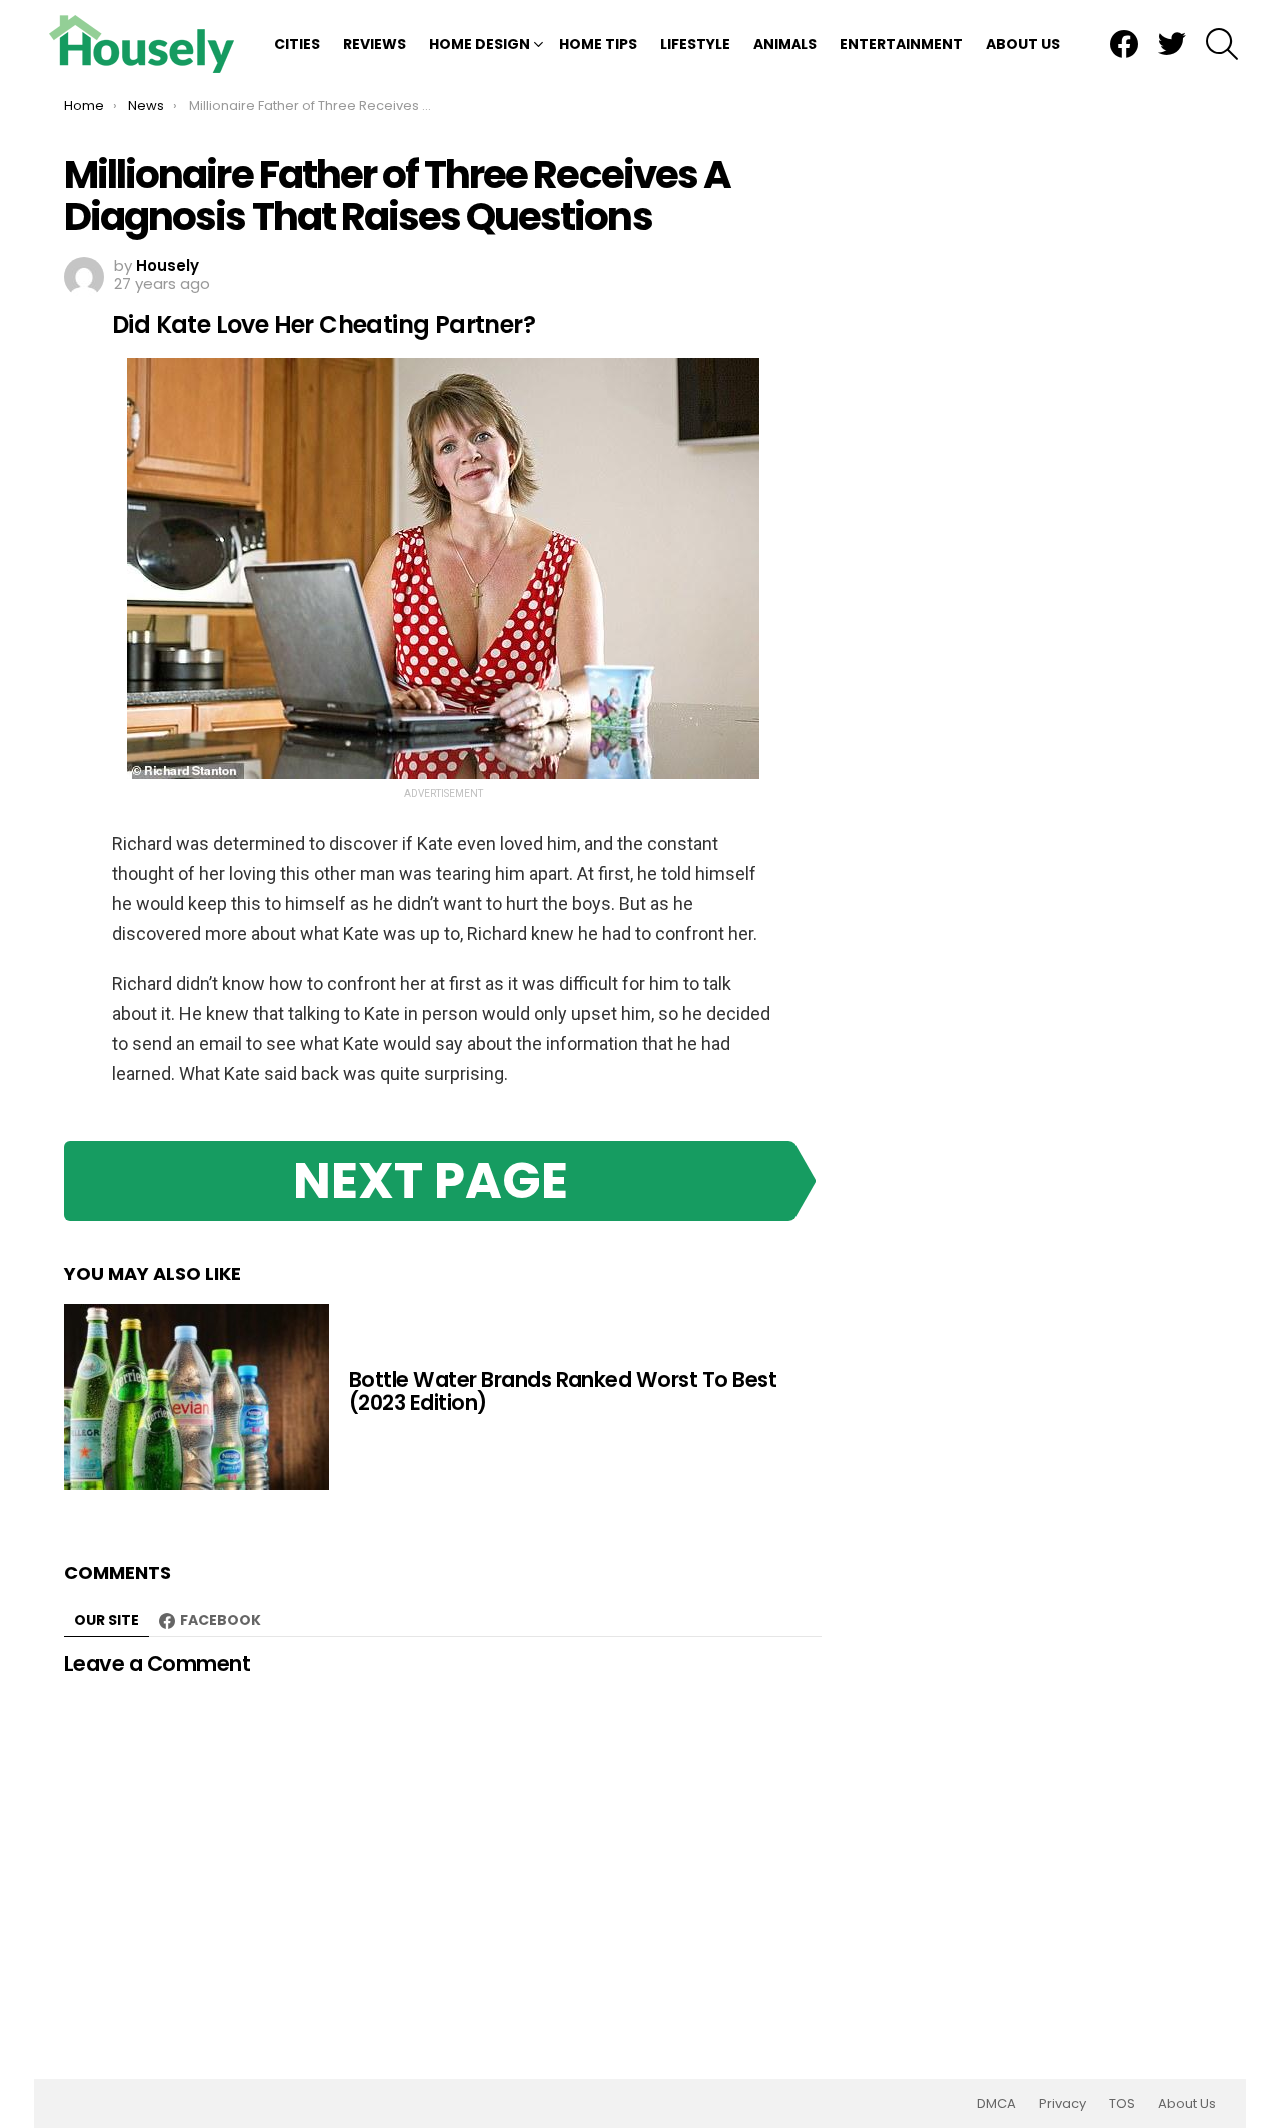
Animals (785, 44)
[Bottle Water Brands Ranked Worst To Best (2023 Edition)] (196, 1397)
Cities (297, 44)
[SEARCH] (1222, 44)
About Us (1023, 44)
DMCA (996, 2104)
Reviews (374, 44)
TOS (1122, 2104)
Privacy (1062, 2104)
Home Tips (598, 44)
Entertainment (901, 44)
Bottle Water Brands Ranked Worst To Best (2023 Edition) (562, 1391)
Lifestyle (695, 44)
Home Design (479, 44)
